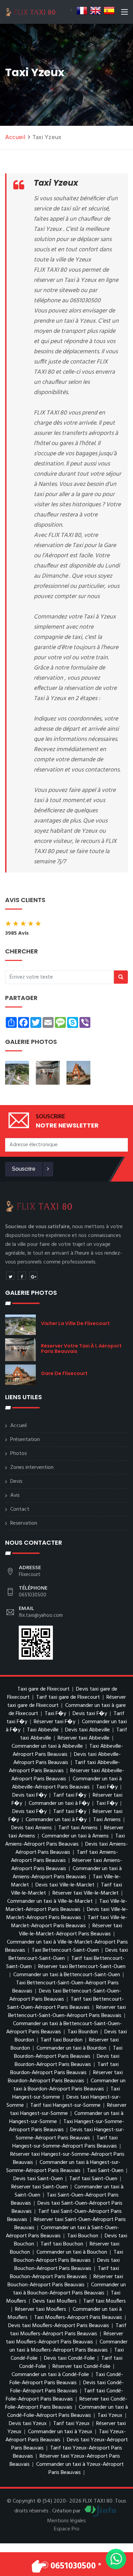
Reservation (24, 1523)
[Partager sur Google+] (33, 1276)
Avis (15, 1495)
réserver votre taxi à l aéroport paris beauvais (81, 1349)
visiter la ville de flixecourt (75, 1323)
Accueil (15, 138)
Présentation (25, 1440)
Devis (16, 1481)
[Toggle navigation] (124, 13)
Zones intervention (32, 1468)
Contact (20, 1509)
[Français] (82, 11)
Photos (19, 1454)
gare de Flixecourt (64, 1373)
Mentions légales (66, 2521)
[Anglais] (95, 11)
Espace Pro (67, 2529)
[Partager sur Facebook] (22, 1276)
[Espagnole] (109, 11)
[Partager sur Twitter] (10, 1276)
